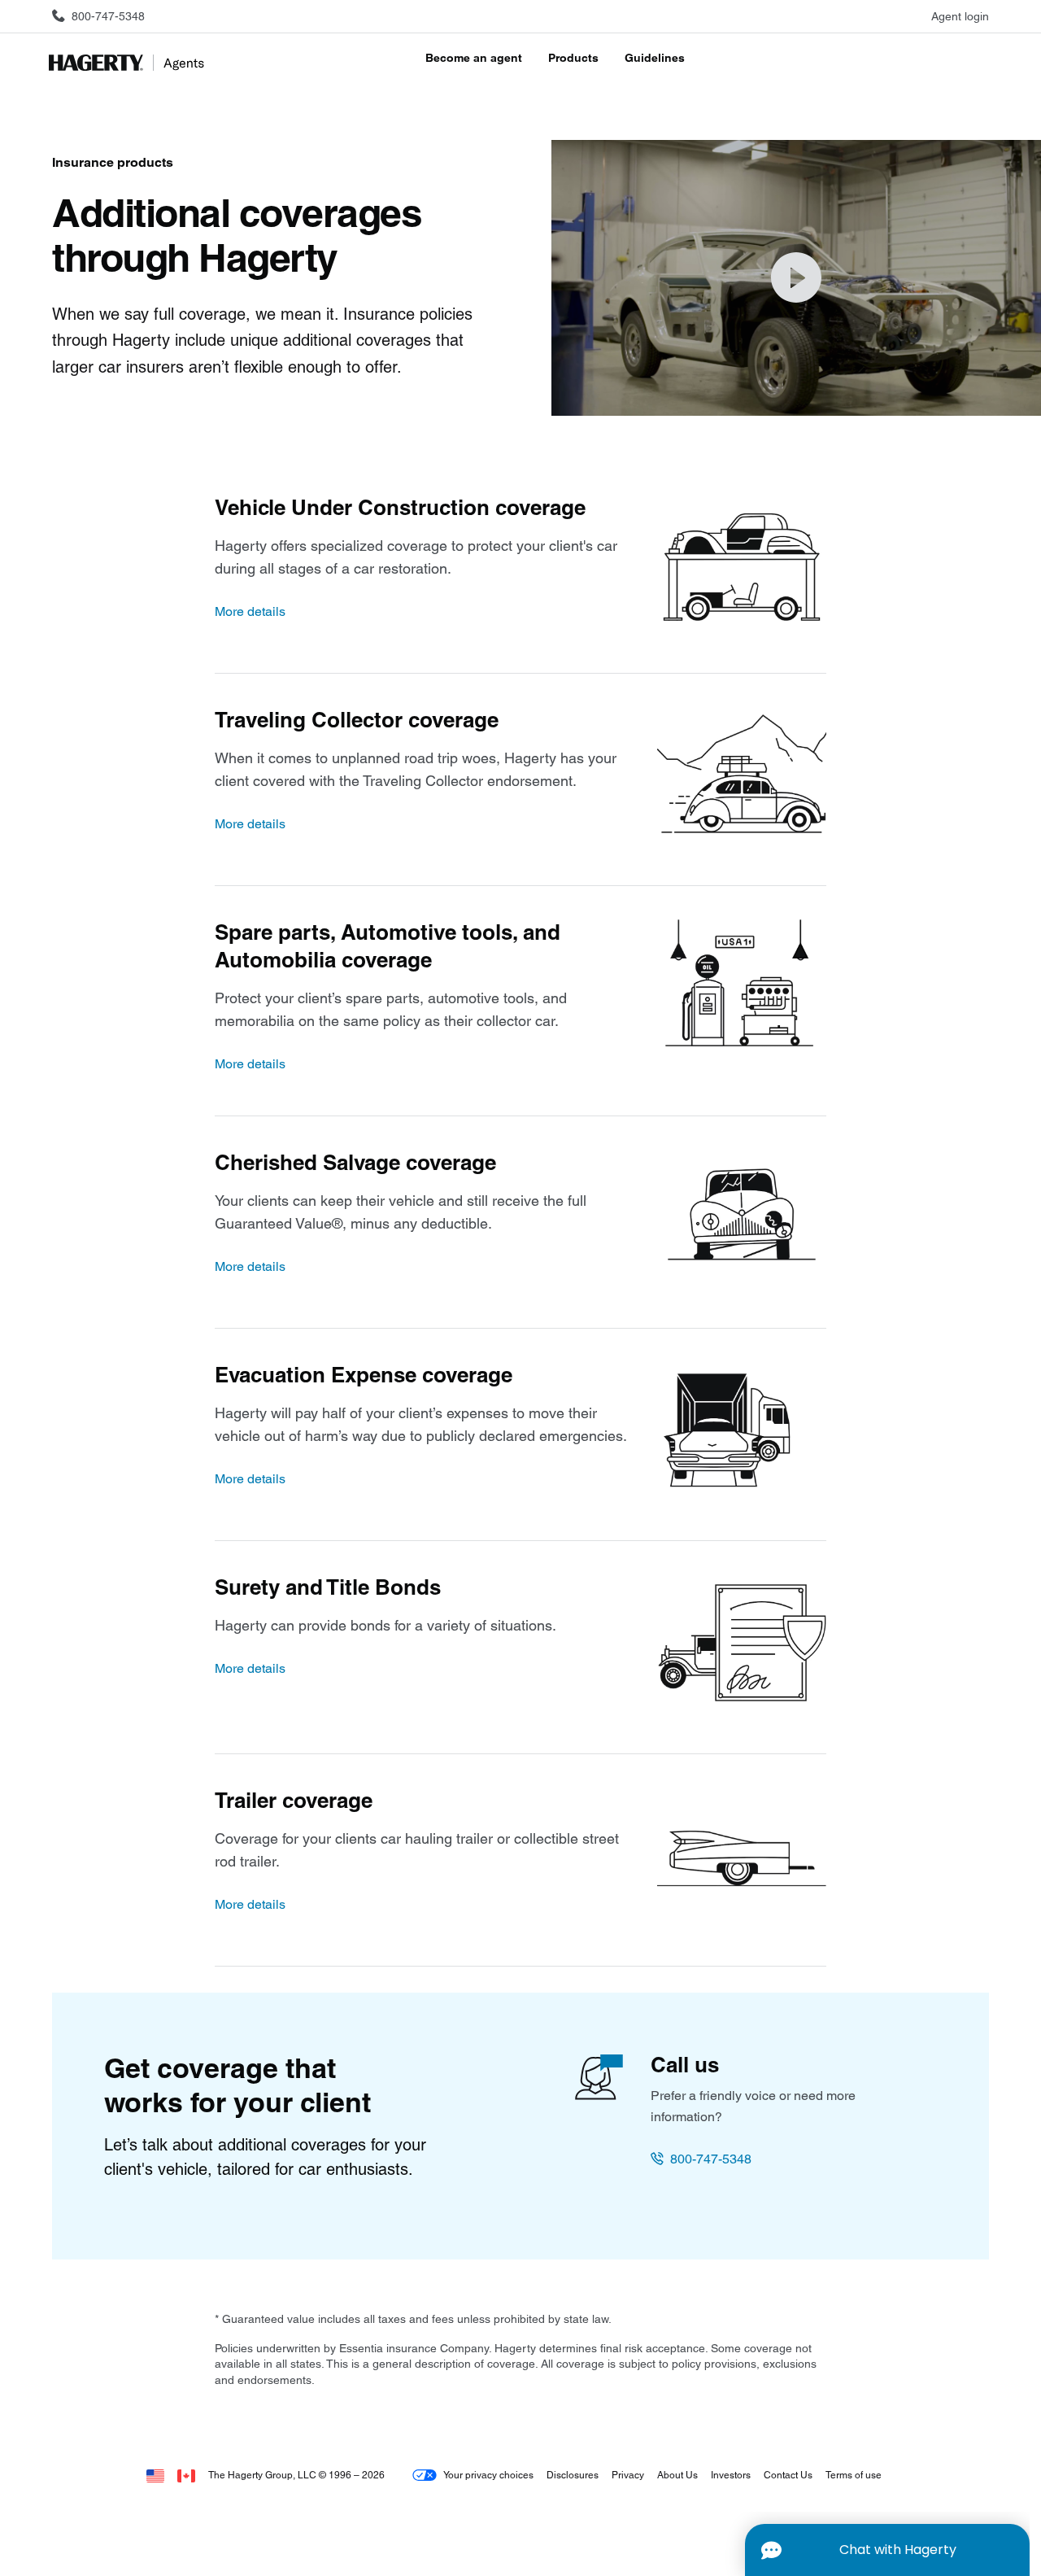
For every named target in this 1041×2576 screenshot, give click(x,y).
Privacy (628, 2475)
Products (573, 58)
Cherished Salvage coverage (355, 1163)
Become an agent (474, 58)
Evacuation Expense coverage (364, 1375)
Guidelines (655, 58)
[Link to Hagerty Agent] (155, 2475)
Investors (731, 2475)
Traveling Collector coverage (357, 720)
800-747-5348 (711, 2159)
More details (250, 611)
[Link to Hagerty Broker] (186, 2475)
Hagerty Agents (130, 63)
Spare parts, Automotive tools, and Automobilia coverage (388, 946)
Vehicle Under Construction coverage (400, 508)
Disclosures (573, 2475)
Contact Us (788, 2475)
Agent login (960, 16)
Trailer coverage (294, 1801)
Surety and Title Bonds (328, 1587)
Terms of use (854, 2475)
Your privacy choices (488, 2475)
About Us (677, 2475)
